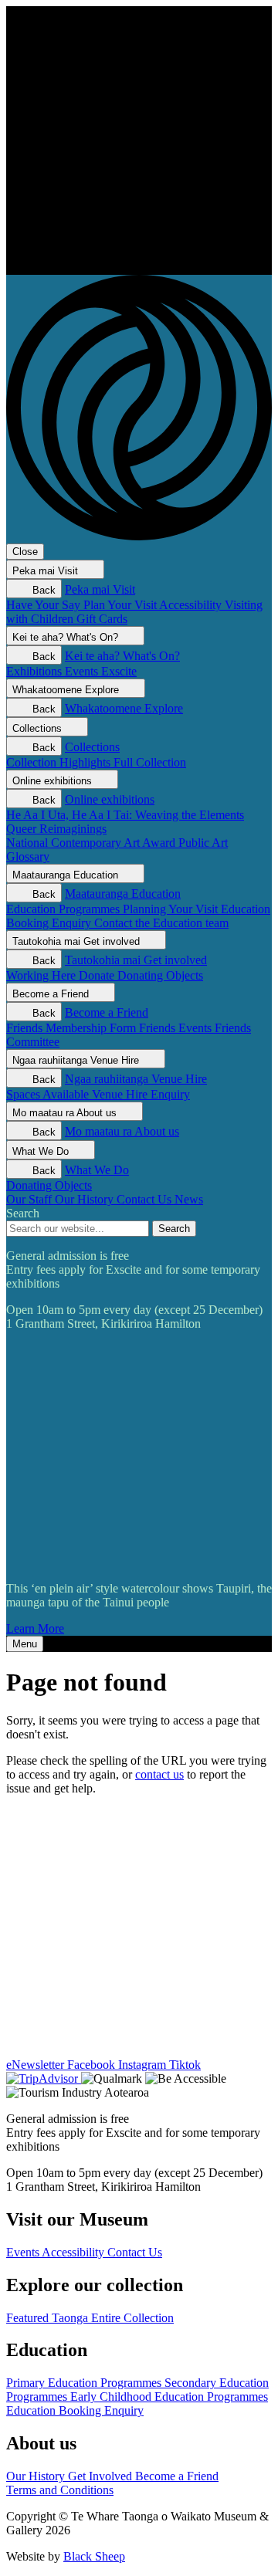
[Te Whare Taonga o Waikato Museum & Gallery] (139, 267)
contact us (159, 1774)
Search (23, 1213)
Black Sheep (94, 2556)
